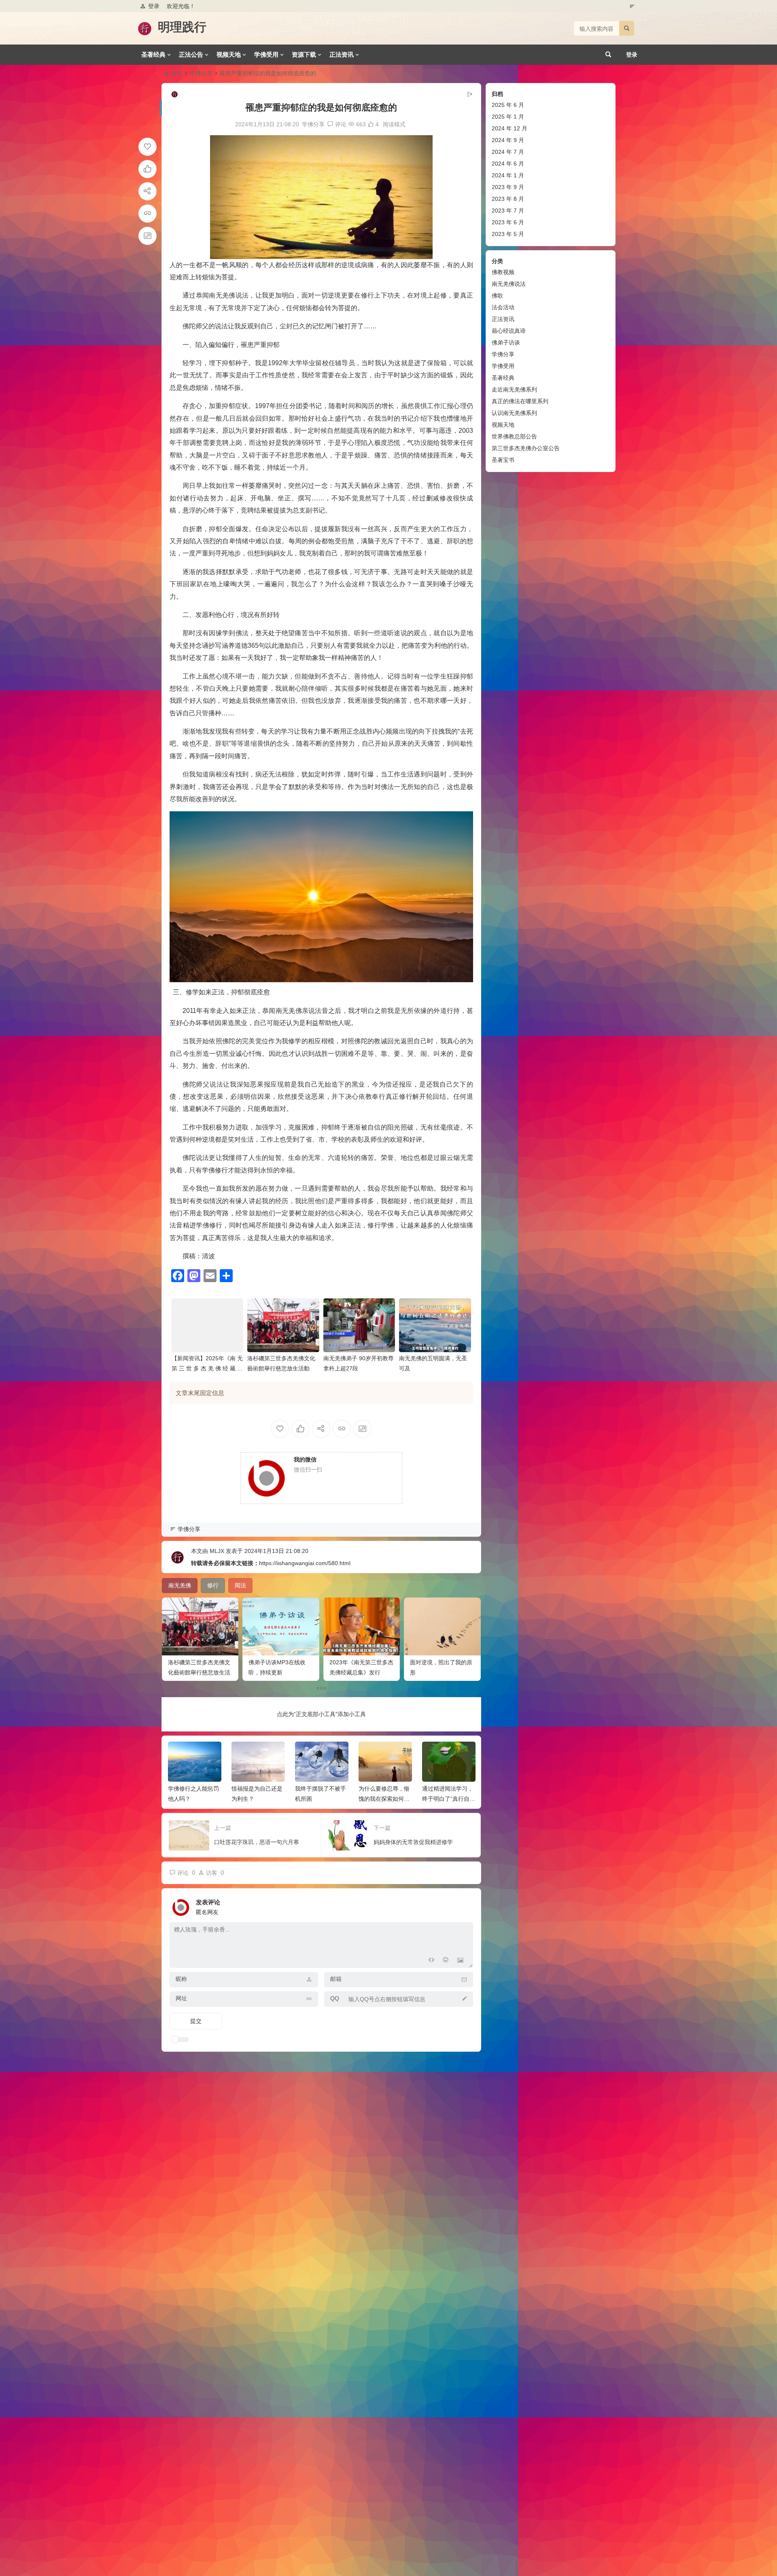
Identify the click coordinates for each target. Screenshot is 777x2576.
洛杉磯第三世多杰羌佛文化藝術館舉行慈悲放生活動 (199, 1672)
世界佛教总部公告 (514, 436)
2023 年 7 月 (508, 211)
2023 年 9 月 (508, 187)
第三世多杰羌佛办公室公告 (526, 448)
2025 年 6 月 (508, 105)
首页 (177, 73)
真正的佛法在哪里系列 (520, 401)
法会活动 (503, 307)
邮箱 (336, 1979)
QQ (335, 1998)
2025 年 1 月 (508, 117)
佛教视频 (503, 272)
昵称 (181, 1979)
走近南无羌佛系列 (514, 389)
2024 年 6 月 (508, 164)
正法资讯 (342, 54)
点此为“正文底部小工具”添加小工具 (321, 1714)
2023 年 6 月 (508, 222)
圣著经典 (153, 54)
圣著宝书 (503, 460)
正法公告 (191, 54)
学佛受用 (266, 54)
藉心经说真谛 (509, 331)
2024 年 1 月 (508, 175)
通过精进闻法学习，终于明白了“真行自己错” (385, 1799)
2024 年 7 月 (508, 152)
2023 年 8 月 (508, 199)
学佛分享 (201, 73)
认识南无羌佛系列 (514, 413)
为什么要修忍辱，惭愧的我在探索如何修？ (321, 1799)
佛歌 (497, 296)
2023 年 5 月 (508, 234)
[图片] (460, 1961)
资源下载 (304, 54)
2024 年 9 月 (508, 140)
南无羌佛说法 (509, 284)
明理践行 (182, 27)
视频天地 (229, 54)
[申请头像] (465, 1905)
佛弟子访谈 (506, 342)
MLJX (217, 1551)
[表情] (446, 1961)
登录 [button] (154, 6)
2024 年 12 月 (510, 128)
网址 (181, 1998)
